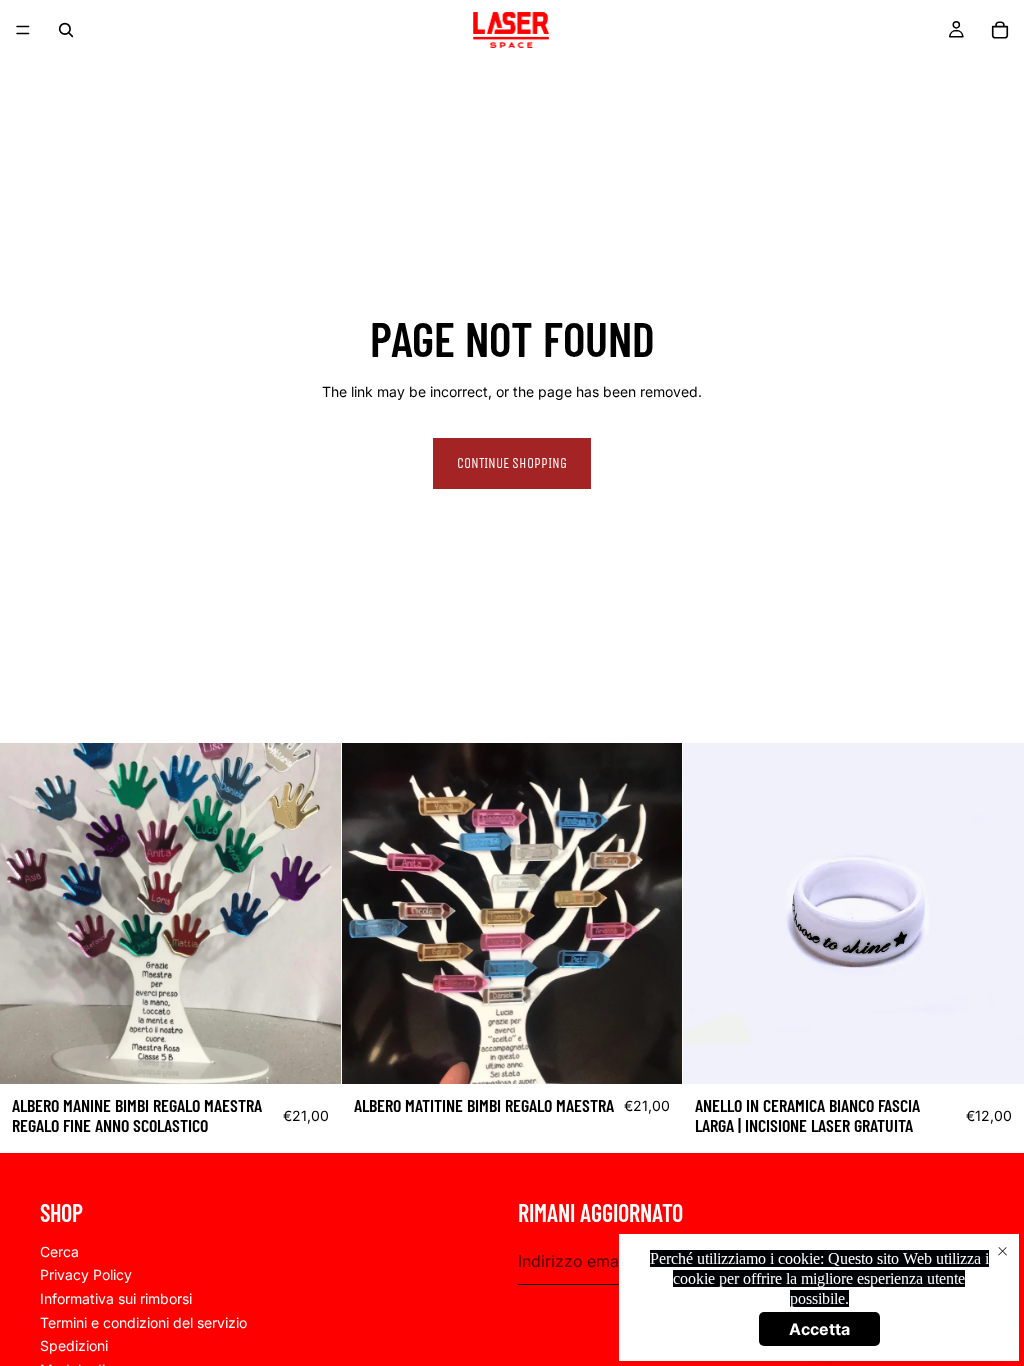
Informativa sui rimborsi (116, 1298)
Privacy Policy (86, 1274)
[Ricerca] (66, 30)
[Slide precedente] (713, 914)
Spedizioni (74, 1345)
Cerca (59, 1250)
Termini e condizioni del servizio (143, 1321)
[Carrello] (1000, 30)
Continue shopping (512, 463)
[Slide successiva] (994, 914)
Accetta (819, 1329)
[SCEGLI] (310, 1053)
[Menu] (23, 30)
